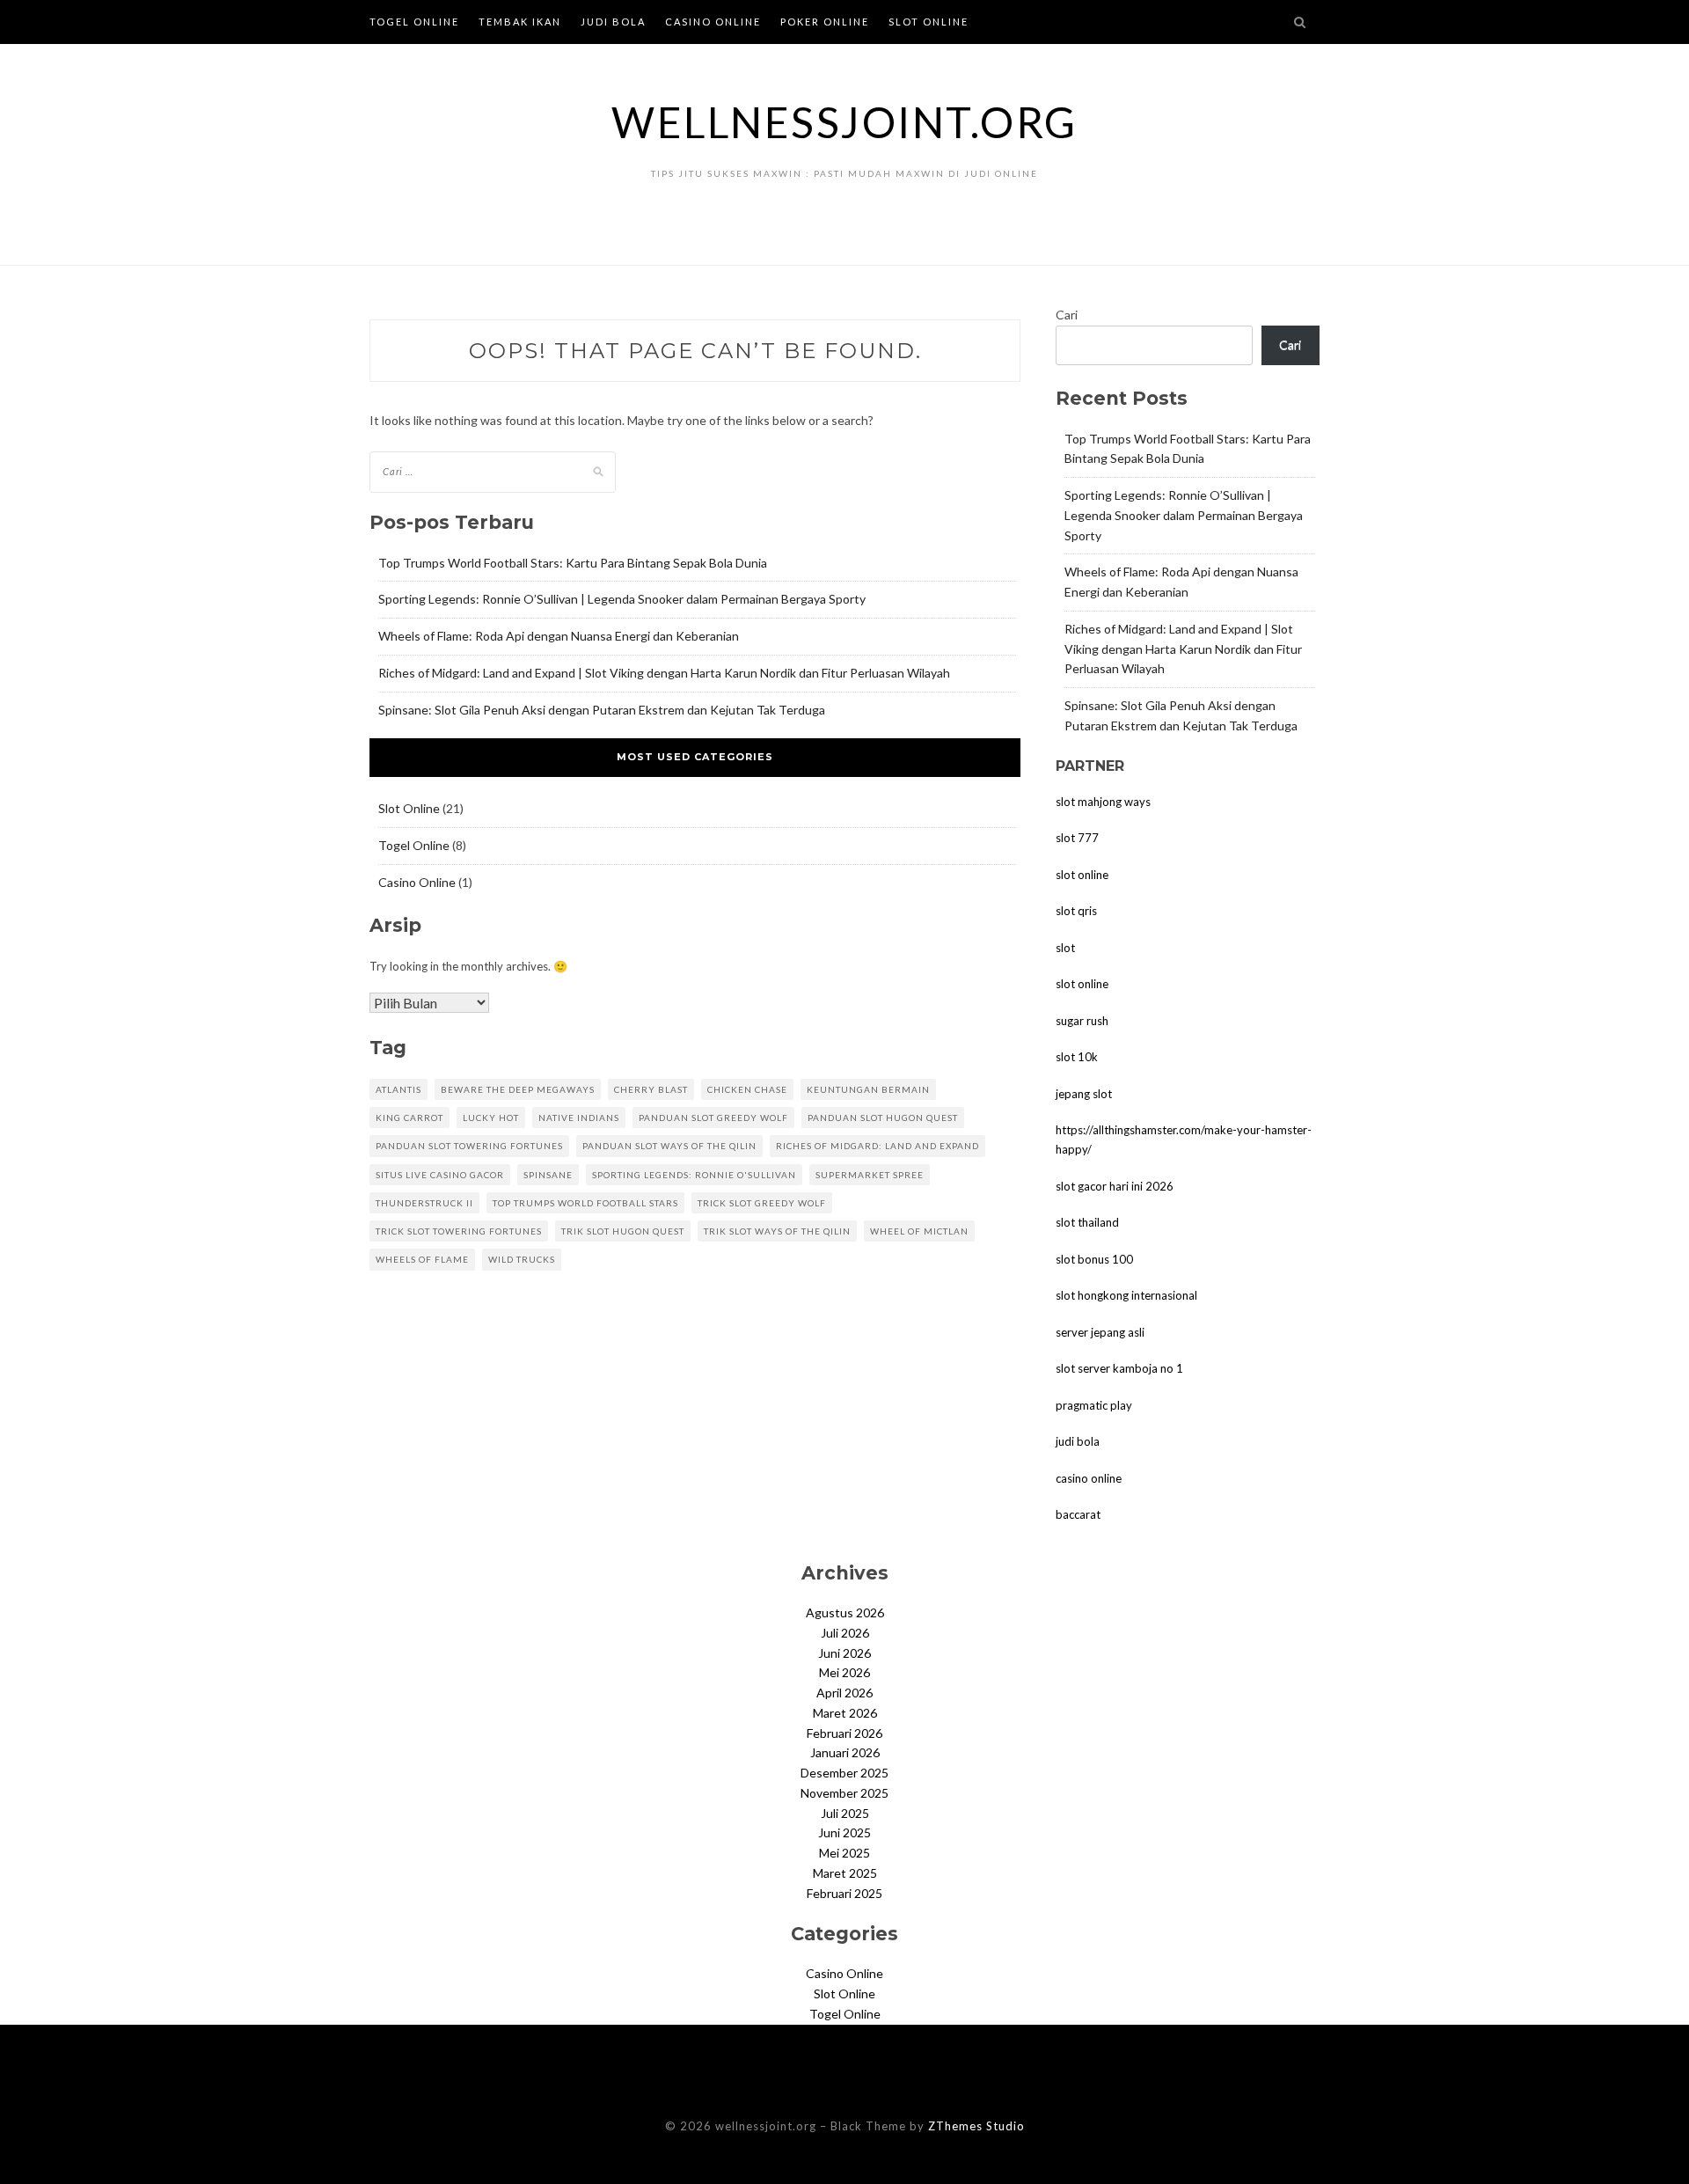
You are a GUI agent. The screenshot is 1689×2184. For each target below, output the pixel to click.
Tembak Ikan (520, 22)
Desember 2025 (844, 1773)
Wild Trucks (522, 1259)
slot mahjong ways (1103, 802)
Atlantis (398, 1089)
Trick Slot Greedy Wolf (762, 1203)
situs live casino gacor (440, 1175)
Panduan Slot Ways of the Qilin (669, 1146)
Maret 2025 (845, 1873)
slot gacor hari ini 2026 (1115, 1186)
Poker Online (825, 22)
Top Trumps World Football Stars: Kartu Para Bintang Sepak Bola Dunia (573, 563)
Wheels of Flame (422, 1259)
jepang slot (1084, 1094)
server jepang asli (1100, 1332)
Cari (1067, 315)
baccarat (1078, 1514)
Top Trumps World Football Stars (585, 1203)
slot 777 (1077, 838)
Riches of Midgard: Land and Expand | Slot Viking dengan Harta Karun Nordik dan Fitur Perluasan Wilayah (664, 673)
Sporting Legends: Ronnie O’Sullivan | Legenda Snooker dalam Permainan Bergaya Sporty (622, 599)
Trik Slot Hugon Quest (623, 1231)
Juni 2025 (844, 1832)
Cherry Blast (651, 1089)
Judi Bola (613, 22)
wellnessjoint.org (844, 122)
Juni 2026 (844, 1653)
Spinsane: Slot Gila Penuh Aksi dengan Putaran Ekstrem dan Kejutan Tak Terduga (602, 710)
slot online (1082, 875)
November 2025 (844, 1793)
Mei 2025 (844, 1853)
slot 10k (1077, 1057)
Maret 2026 (845, 1713)
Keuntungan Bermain (868, 1089)
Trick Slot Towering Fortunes (459, 1231)
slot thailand (1087, 1222)
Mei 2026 (844, 1672)
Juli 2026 (845, 1633)
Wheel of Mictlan (919, 1231)
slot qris (1076, 911)
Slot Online (929, 22)
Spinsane (548, 1175)
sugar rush (1082, 1021)
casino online (1089, 1478)
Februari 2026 (844, 1733)
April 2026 (844, 1693)
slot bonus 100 (1094, 1259)
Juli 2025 (845, 1813)
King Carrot (409, 1118)
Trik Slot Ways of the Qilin (777, 1231)
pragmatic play (1094, 1405)
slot (1065, 948)
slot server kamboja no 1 (1119, 1368)
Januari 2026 (845, 1752)
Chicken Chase (747, 1089)
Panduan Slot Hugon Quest (883, 1118)
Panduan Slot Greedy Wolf (713, 1118)
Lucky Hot (491, 1118)
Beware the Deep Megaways (518, 1089)
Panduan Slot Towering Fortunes (469, 1146)
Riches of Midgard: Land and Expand (877, 1146)
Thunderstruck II (424, 1203)
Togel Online (414, 22)
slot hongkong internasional (1126, 1295)
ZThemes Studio (976, 2126)
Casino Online (713, 22)
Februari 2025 (844, 1893)
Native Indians (579, 1118)
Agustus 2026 (845, 1612)
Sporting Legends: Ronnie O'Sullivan (694, 1175)
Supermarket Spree (870, 1175)
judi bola (1078, 1441)
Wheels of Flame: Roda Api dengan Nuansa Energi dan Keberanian (559, 636)
